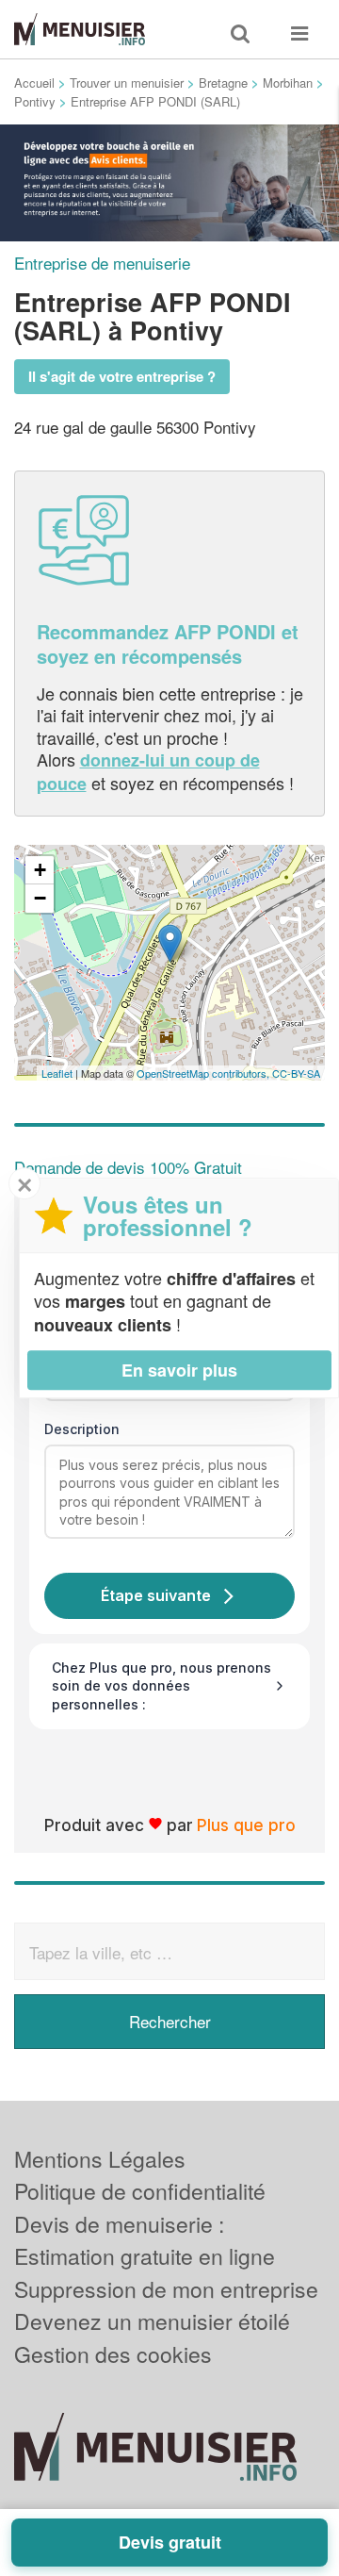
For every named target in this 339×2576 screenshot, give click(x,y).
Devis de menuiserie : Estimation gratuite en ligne (145, 2240)
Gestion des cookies (113, 2354)
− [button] (40, 898)
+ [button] (40, 870)
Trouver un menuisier (127, 83)
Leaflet (57, 1073)
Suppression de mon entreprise (166, 2289)
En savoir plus (179, 1370)
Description (82, 1429)
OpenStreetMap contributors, (204, 1073)
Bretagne (223, 83)
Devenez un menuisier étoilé (152, 2321)
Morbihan (288, 83)
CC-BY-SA (296, 1073)
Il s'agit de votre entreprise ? (122, 376)
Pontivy (35, 101)
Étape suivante (156, 1595)
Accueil (34, 83)
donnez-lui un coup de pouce (148, 771)
